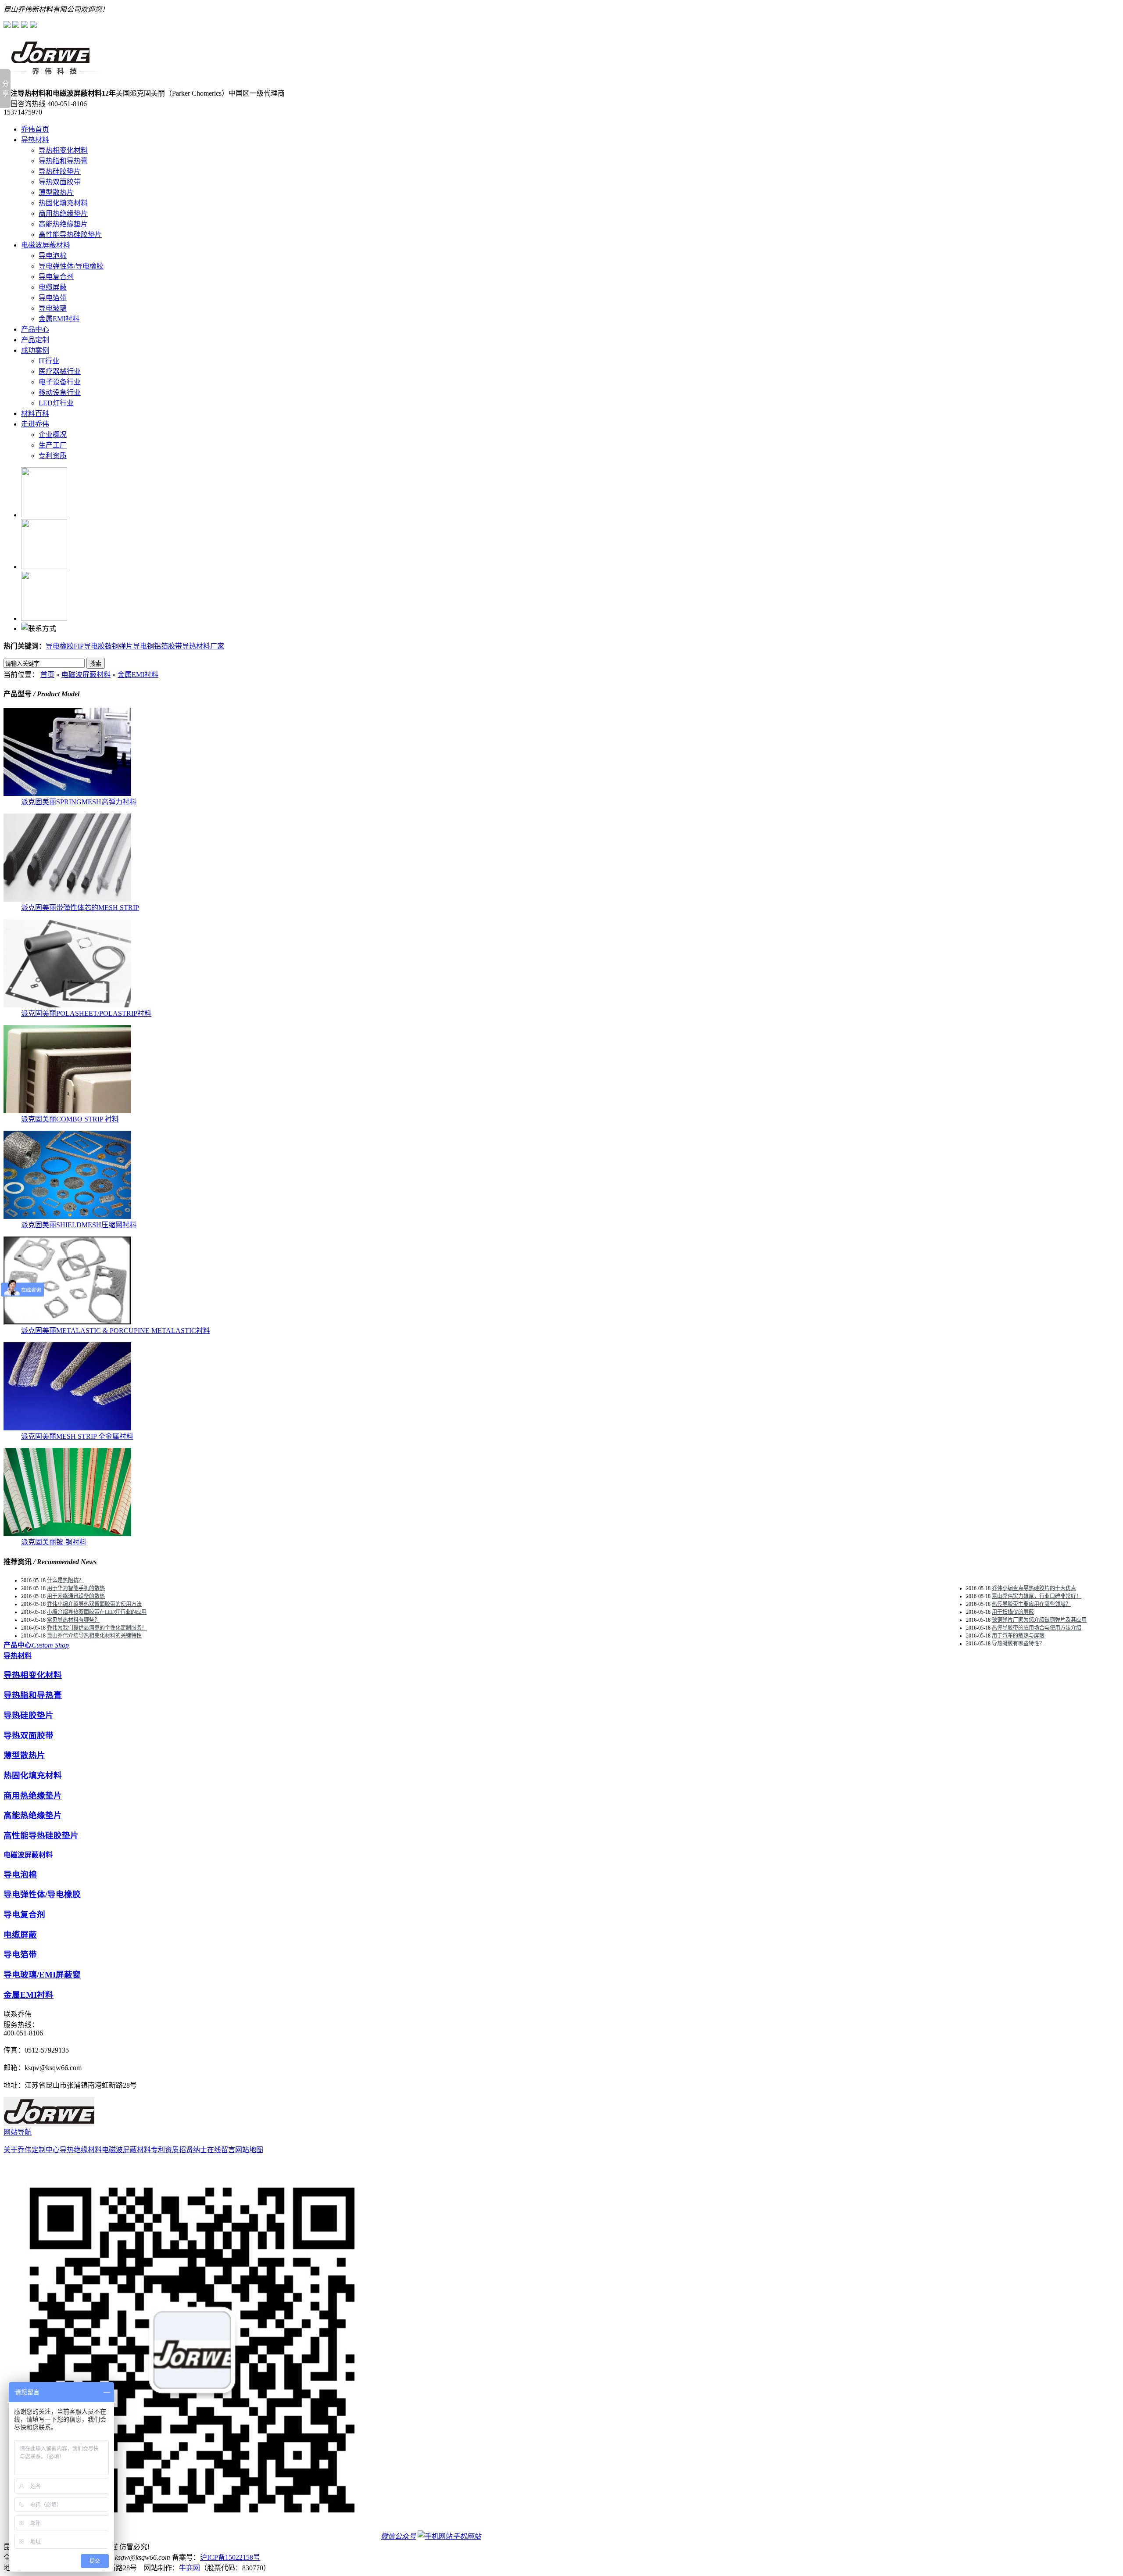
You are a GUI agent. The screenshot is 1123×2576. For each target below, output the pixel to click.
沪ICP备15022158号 (230, 2557)
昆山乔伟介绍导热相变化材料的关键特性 (94, 1636)
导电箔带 (53, 298)
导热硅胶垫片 (60, 171)
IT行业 (49, 361)
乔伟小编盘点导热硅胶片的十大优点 (1034, 1588)
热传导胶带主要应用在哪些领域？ (1031, 1604)
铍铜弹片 (119, 646)
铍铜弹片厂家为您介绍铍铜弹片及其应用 (1039, 1620)
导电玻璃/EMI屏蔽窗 (42, 1975)
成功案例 (35, 350)
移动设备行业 (60, 392)
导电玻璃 (53, 308)
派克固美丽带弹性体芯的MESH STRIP (80, 908)
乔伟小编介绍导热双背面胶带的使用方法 (94, 1604)
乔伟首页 (35, 129)
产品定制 (35, 340)
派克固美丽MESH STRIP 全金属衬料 (77, 1436)
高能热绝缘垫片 (63, 224)
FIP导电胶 (89, 646)
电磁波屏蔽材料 (46, 245)
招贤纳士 (193, 2150)
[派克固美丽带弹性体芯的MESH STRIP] (67, 899)
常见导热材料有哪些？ (73, 1620)
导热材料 (35, 140)
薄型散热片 (56, 192)
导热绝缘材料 (81, 2150)
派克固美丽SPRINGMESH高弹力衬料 (79, 802)
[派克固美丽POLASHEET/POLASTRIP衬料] (67, 1005)
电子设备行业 (60, 382)
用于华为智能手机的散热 (76, 1588)
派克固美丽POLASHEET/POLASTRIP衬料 (86, 1013)
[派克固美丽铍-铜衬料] (67, 1534)
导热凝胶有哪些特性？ (1018, 1644)
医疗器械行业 (60, 371)
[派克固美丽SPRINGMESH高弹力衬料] (67, 794)
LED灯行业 (56, 403)
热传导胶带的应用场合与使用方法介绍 (1037, 1628)
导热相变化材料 (63, 150)
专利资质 (53, 456)
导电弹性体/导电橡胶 (71, 266)
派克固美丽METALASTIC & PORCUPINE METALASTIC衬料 (116, 1331)
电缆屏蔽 (53, 287)
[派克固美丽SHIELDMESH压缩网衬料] (67, 1216)
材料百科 (35, 414)
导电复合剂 (56, 277)
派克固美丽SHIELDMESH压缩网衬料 (79, 1225)
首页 (47, 675)
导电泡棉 (53, 256)
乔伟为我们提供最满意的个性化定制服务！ (97, 1628)
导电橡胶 (60, 646)
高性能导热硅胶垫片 (70, 235)
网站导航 (18, 2132)
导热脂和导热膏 (63, 161)
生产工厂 (53, 445)
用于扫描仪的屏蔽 (1013, 1612)
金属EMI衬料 (59, 319)
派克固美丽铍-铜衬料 (54, 1542)
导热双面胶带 (60, 182)
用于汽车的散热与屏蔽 (1018, 1636)
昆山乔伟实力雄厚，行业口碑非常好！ (1037, 1596)
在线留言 (221, 2150)
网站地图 (249, 2150)
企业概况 (53, 435)
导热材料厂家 (203, 646)
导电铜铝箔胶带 (157, 646)
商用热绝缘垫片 (63, 213)
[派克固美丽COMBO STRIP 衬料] (67, 1111)
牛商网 (190, 2568)
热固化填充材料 (63, 203)
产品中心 (35, 329)
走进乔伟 (35, 424)
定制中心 (46, 2150)
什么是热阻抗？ (65, 1580)
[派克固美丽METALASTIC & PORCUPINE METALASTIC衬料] (67, 1322)
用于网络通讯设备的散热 (76, 1596)
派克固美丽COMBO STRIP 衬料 (70, 1119)
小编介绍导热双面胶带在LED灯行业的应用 (97, 1612)
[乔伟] (53, 73)
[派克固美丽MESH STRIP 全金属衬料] (67, 1428)
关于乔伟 (18, 2150)
